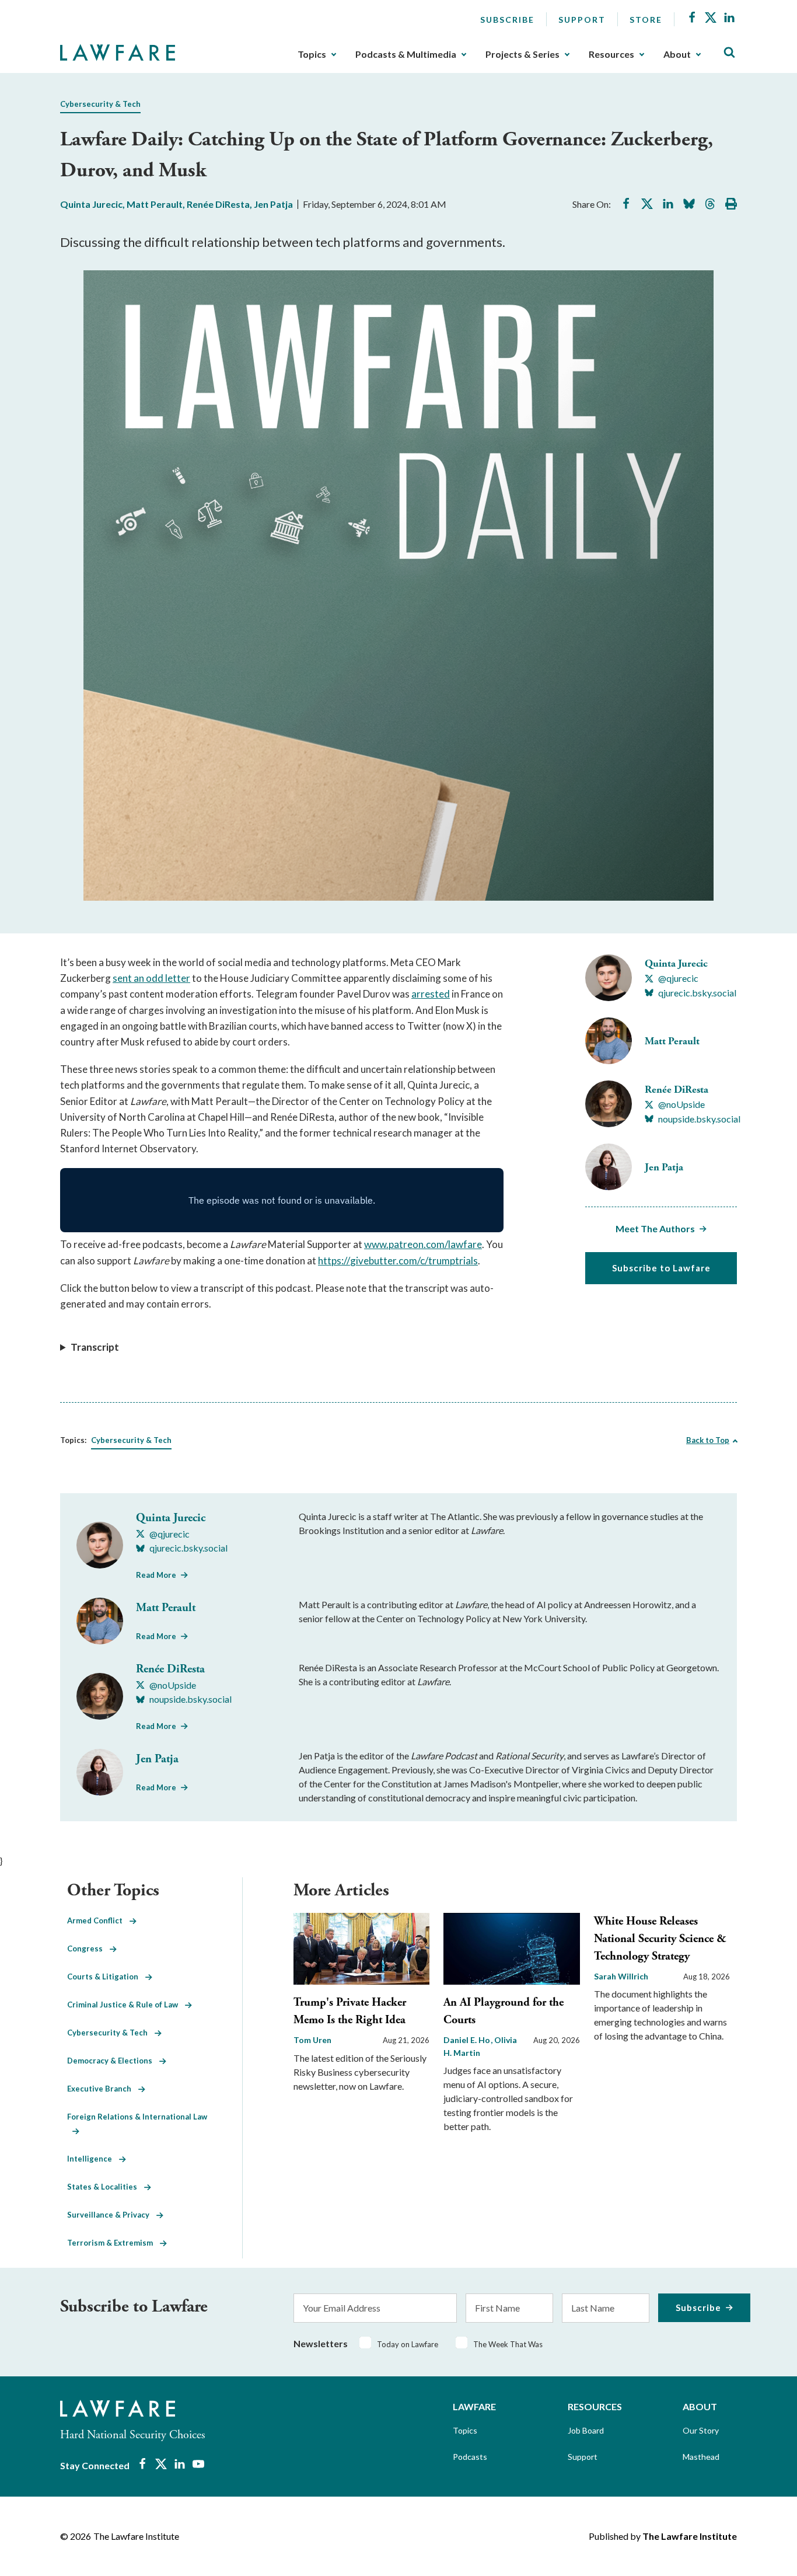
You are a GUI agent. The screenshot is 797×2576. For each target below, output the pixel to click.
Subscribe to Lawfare (661, 1268)
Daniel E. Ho (468, 2040)
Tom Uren (312, 2040)
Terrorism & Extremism (113, 2243)
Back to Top (708, 1440)
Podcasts (470, 2457)
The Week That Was (508, 2344)
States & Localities (106, 2187)
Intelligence (93, 2159)
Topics (312, 54)
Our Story (701, 2430)
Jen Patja (273, 204)
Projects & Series (522, 54)
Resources (611, 54)
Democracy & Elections (113, 2061)
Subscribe (507, 20)
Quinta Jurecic (91, 204)
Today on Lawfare (408, 2344)
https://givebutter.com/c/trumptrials (398, 1261)
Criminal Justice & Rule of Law (126, 2005)
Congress (88, 1948)
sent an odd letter (151, 978)
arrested (431, 994)
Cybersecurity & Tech (100, 104)
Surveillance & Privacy (112, 2215)
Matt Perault (155, 204)
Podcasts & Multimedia (406, 54)
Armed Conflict (98, 1920)
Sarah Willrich (621, 1976)
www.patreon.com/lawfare (423, 1244)
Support (582, 20)
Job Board (586, 2430)
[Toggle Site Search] (729, 53)
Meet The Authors (655, 1228)
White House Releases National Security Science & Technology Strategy (660, 1939)
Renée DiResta (218, 204)
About (677, 54)
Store (646, 20)
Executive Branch (103, 2089)
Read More (156, 1575)
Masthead (701, 2457)
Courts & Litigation (106, 1977)
